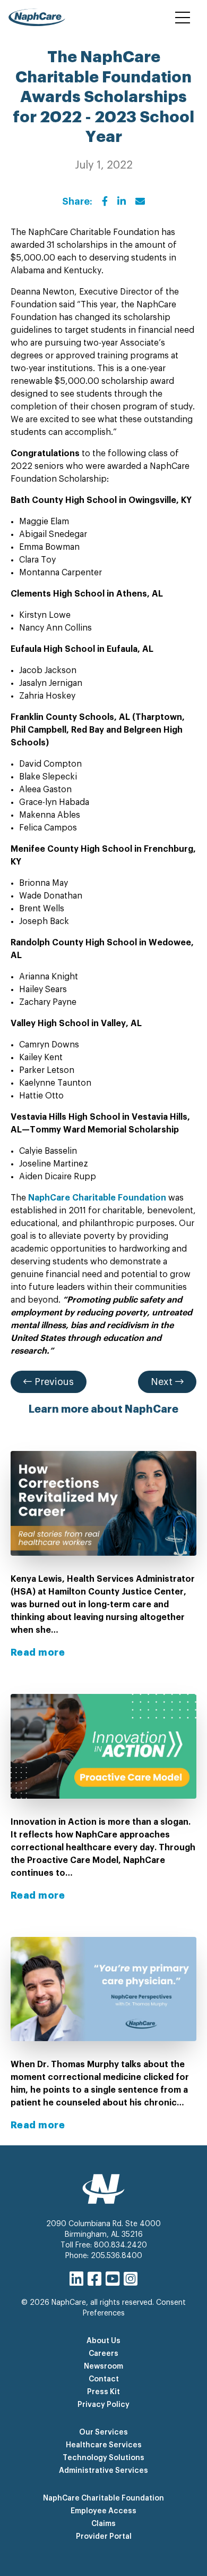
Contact (104, 2379)
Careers (103, 2354)
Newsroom (103, 2367)
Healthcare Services (104, 2445)
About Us (103, 2341)
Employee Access (103, 2511)
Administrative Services (103, 2471)
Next (163, 1382)
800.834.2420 (120, 2245)
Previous (53, 1382)
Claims (103, 2524)
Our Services (103, 2432)
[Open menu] (183, 18)
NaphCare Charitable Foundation (103, 2498)
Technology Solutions (103, 2458)
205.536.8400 (117, 2256)
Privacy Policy (103, 2405)
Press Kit (103, 2392)
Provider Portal (104, 2537)
